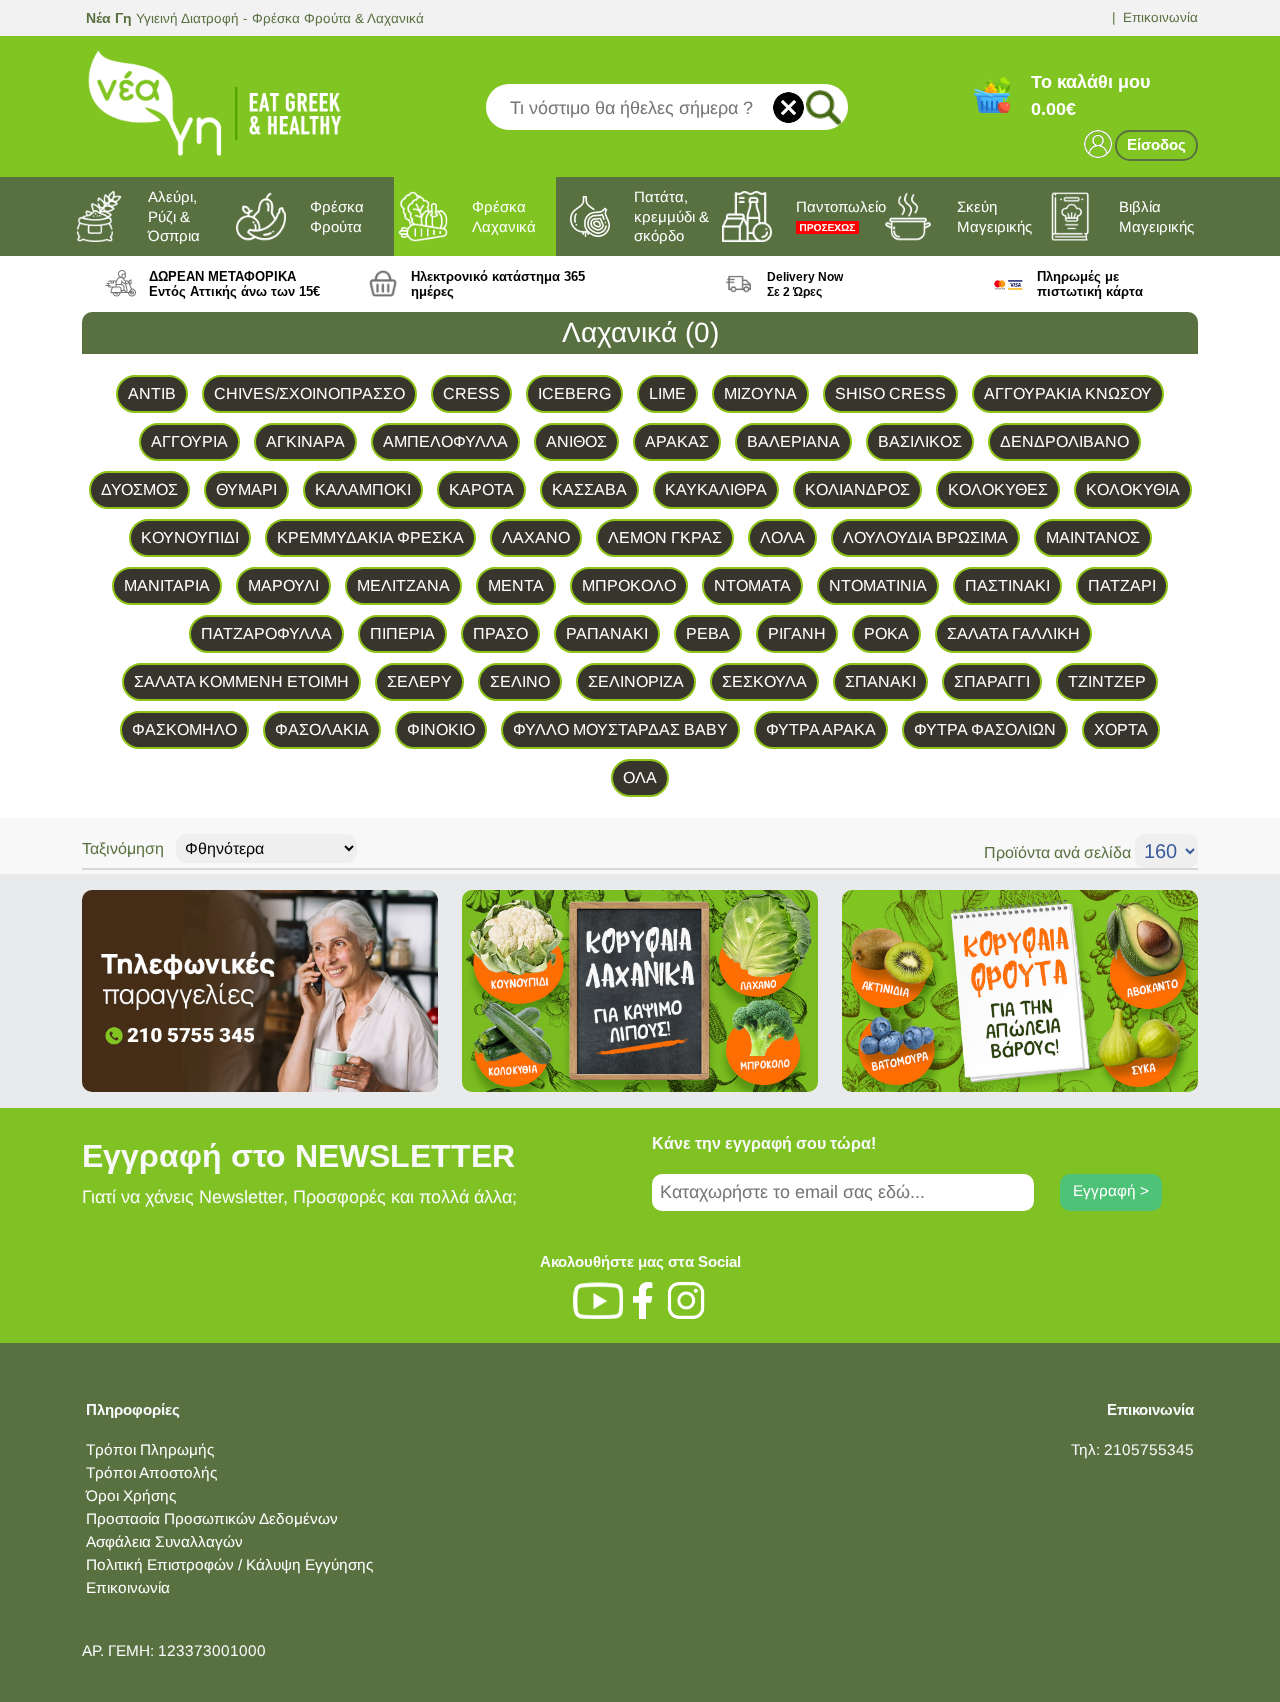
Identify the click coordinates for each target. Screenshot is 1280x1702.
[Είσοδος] (1098, 142)
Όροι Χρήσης (131, 1495)
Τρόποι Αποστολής (151, 1472)
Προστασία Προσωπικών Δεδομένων (212, 1518)
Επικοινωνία (1160, 17)
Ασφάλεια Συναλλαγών (164, 1541)
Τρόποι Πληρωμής (150, 1449)
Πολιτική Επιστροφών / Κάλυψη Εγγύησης (229, 1564)
